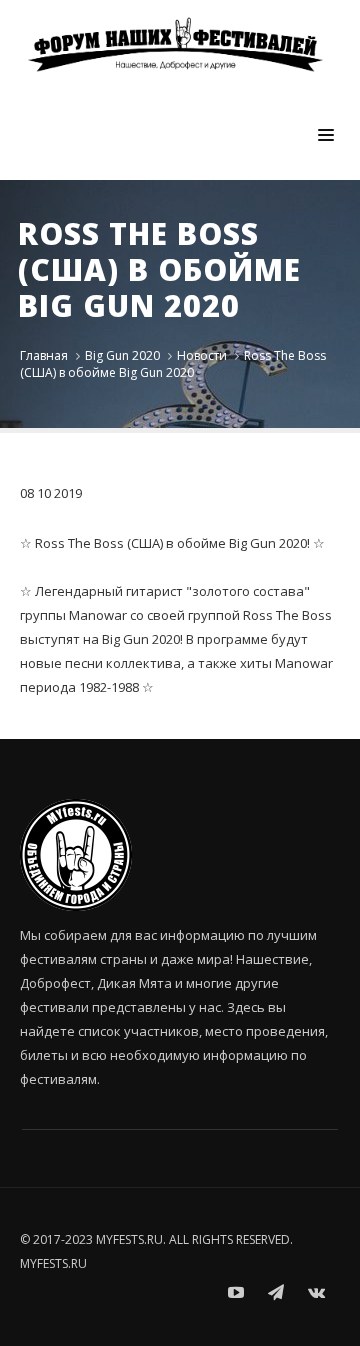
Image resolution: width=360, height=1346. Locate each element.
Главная (44, 355)
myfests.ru (53, 1263)
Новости (202, 355)
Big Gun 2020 (122, 355)
